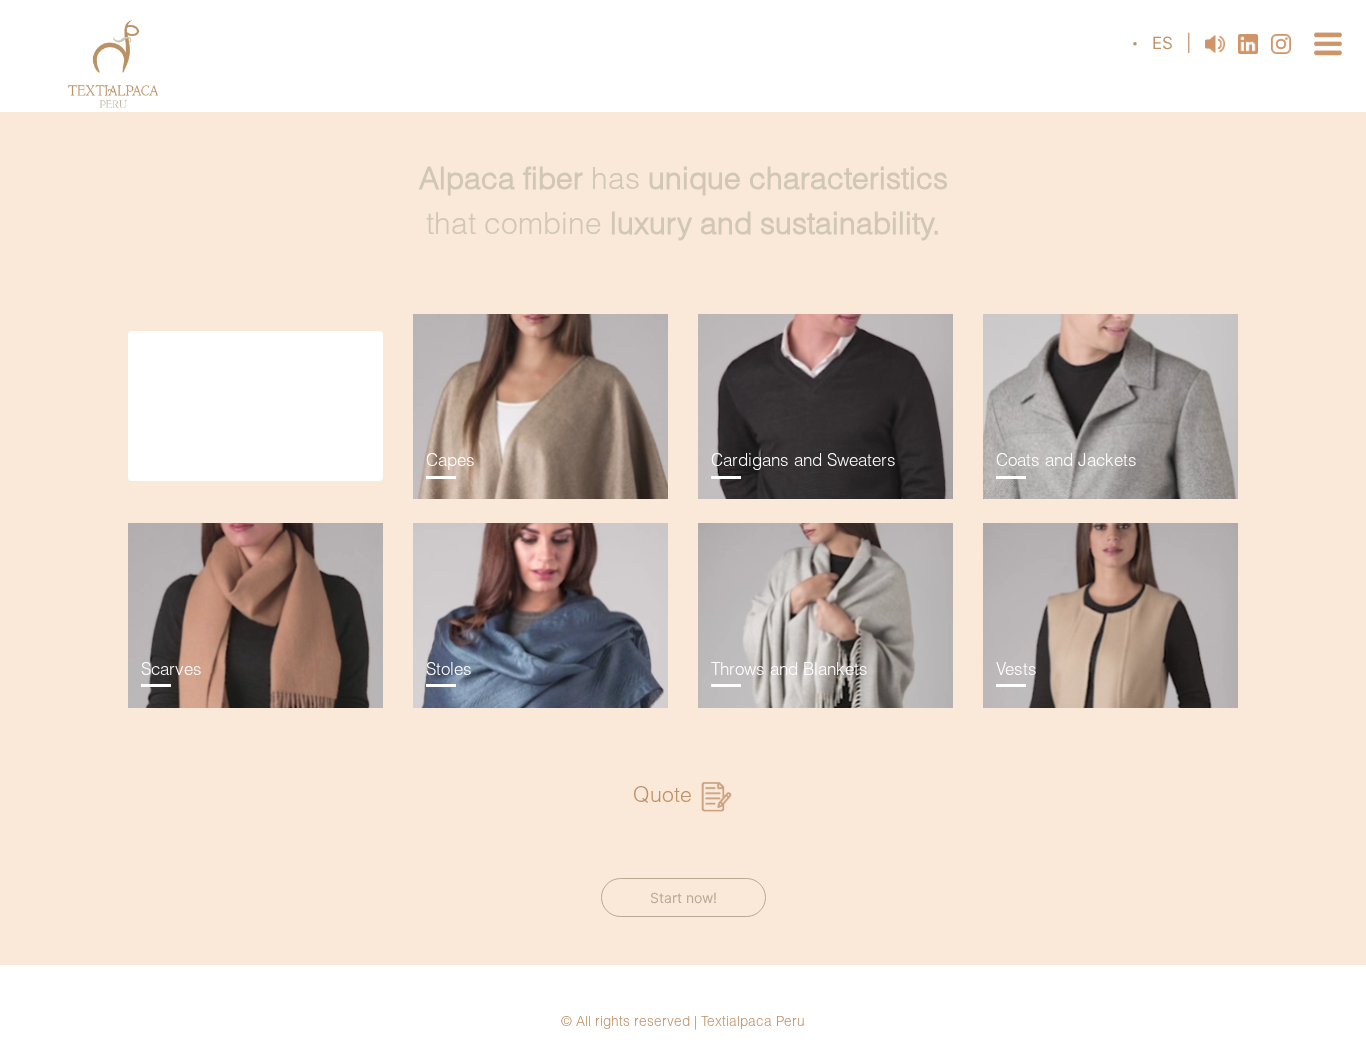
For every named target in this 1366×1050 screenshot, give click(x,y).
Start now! (683, 897)
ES (1165, 43)
